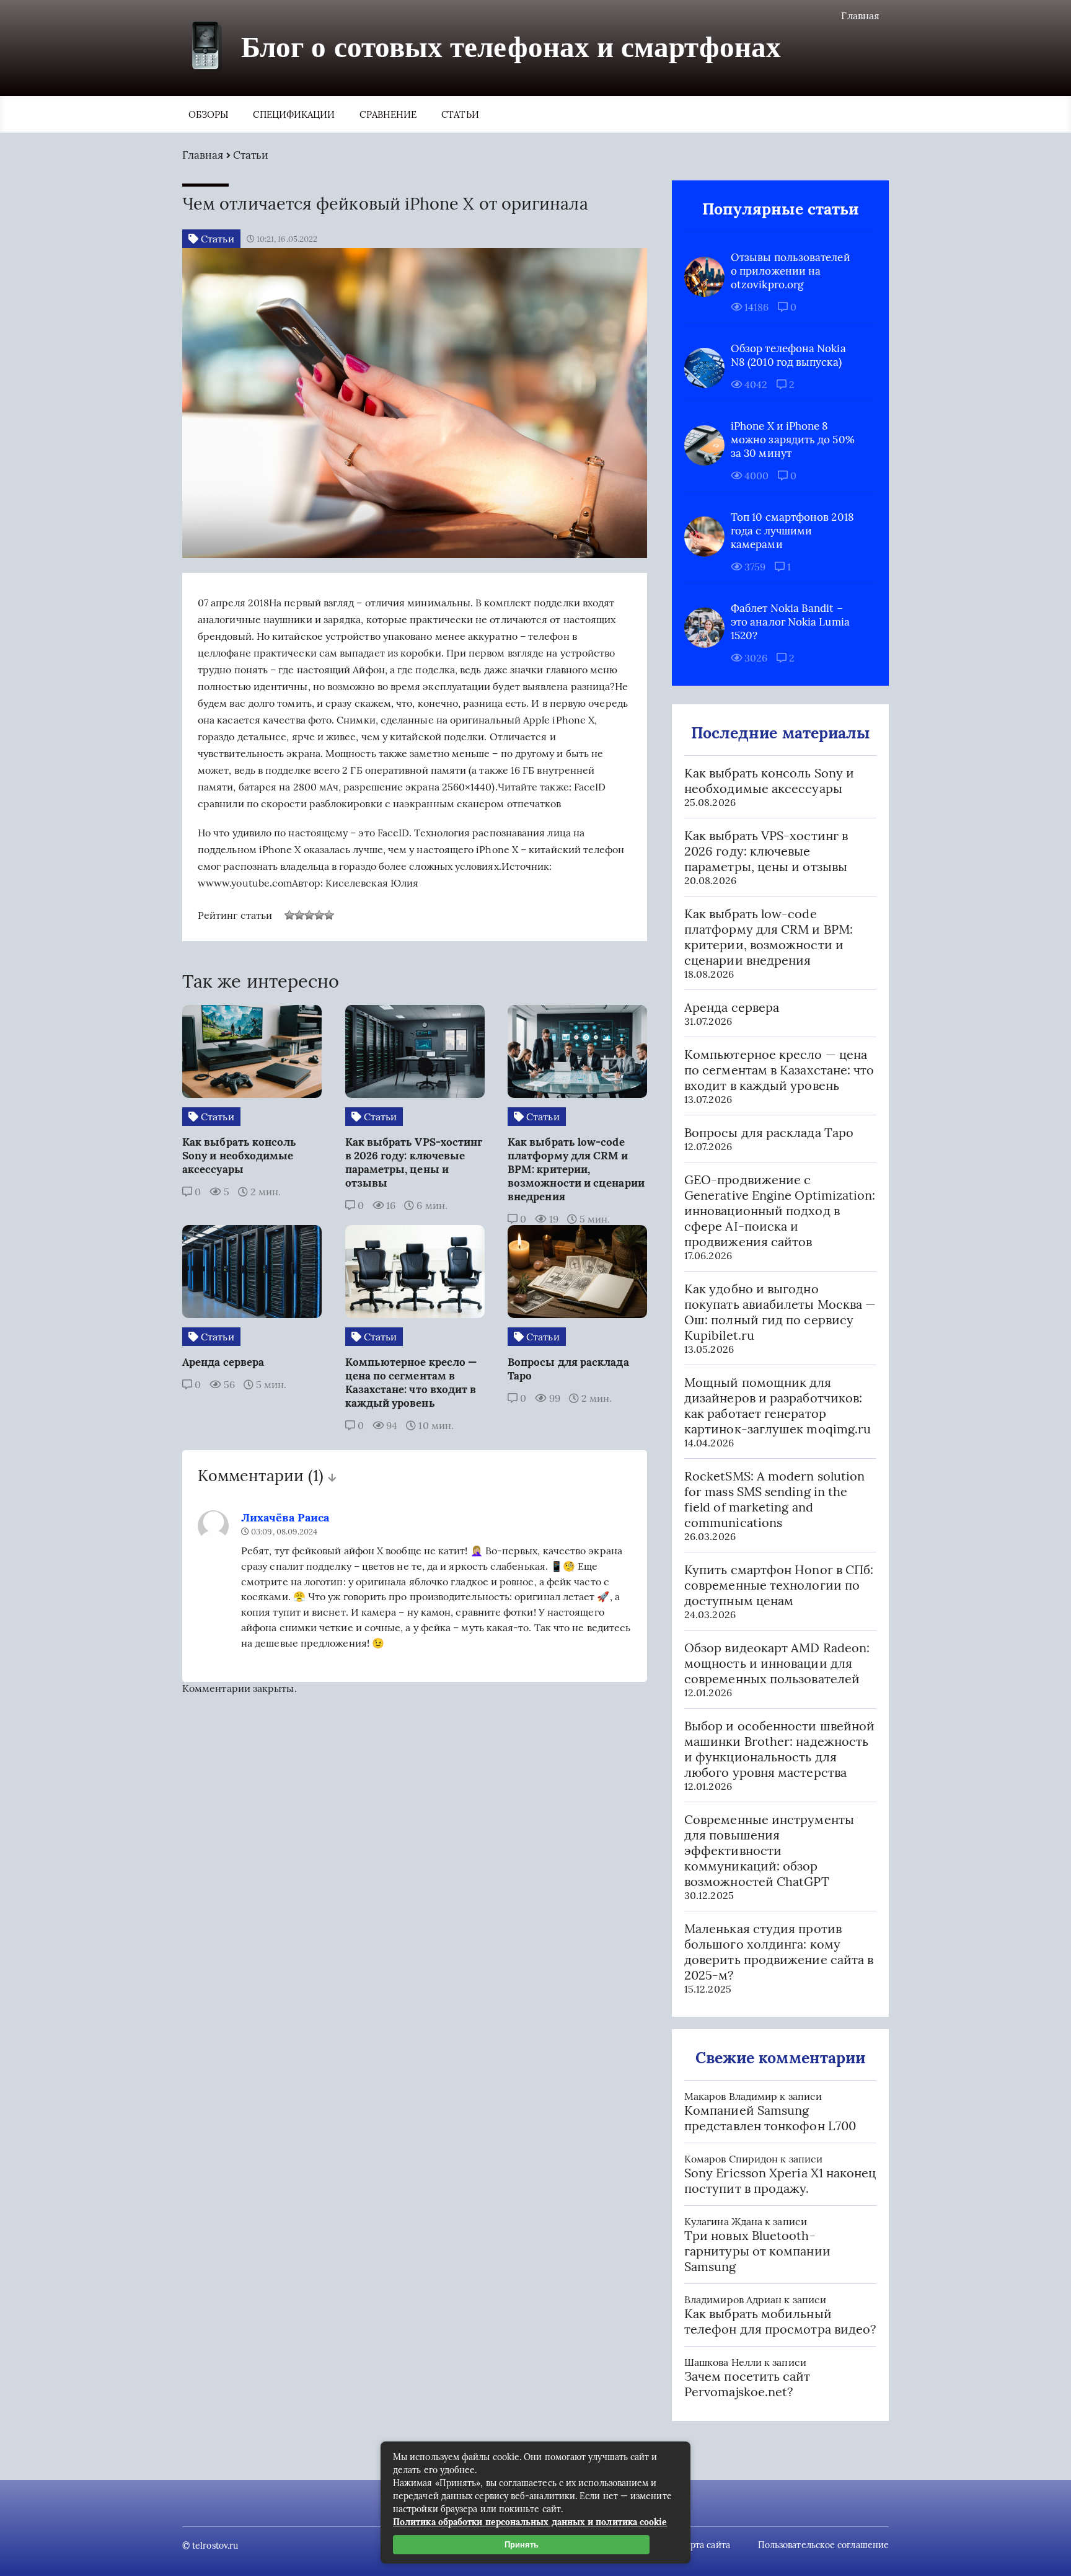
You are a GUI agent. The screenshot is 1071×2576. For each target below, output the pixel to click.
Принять (522, 2545)
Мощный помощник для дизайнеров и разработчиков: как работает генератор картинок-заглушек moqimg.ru (778, 1405)
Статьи (460, 114)
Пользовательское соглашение (823, 2545)
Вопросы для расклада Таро (769, 1132)
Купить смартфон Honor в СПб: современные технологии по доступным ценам (779, 1585)
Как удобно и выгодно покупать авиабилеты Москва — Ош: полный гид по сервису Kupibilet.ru (780, 1312)
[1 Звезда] (289, 915)
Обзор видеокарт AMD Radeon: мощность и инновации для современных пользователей (777, 1663)
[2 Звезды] (299, 915)
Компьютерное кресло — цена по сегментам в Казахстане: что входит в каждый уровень (779, 1070)
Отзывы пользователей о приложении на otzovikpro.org (791, 271)
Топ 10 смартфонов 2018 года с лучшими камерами (792, 531)
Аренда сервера (732, 1007)
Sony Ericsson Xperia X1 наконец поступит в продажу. (780, 2180)
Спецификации (294, 114)
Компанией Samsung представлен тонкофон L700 (770, 2118)
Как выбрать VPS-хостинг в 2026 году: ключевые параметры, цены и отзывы (766, 851)
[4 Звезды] (319, 915)
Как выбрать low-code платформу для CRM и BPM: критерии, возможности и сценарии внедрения (769, 937)
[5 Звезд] (329, 915)
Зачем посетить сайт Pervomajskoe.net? (747, 2384)
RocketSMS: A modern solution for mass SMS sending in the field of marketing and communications (774, 1499)
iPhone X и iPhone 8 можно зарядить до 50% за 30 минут (793, 440)
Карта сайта (705, 2545)
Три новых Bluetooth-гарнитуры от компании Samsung (757, 2251)
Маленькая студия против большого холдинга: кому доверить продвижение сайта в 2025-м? (779, 1952)
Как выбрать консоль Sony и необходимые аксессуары (769, 781)
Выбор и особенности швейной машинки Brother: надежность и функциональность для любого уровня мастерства (779, 1749)
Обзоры (208, 114)
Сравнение (388, 114)
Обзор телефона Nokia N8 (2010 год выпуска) (788, 355)
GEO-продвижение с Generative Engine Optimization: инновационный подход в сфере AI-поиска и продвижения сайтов (780, 1211)
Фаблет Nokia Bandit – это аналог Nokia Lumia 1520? (790, 622)
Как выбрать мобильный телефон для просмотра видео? (780, 2321)
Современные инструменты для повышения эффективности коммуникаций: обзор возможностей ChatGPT (769, 1850)
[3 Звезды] (309, 915)
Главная (860, 15)
